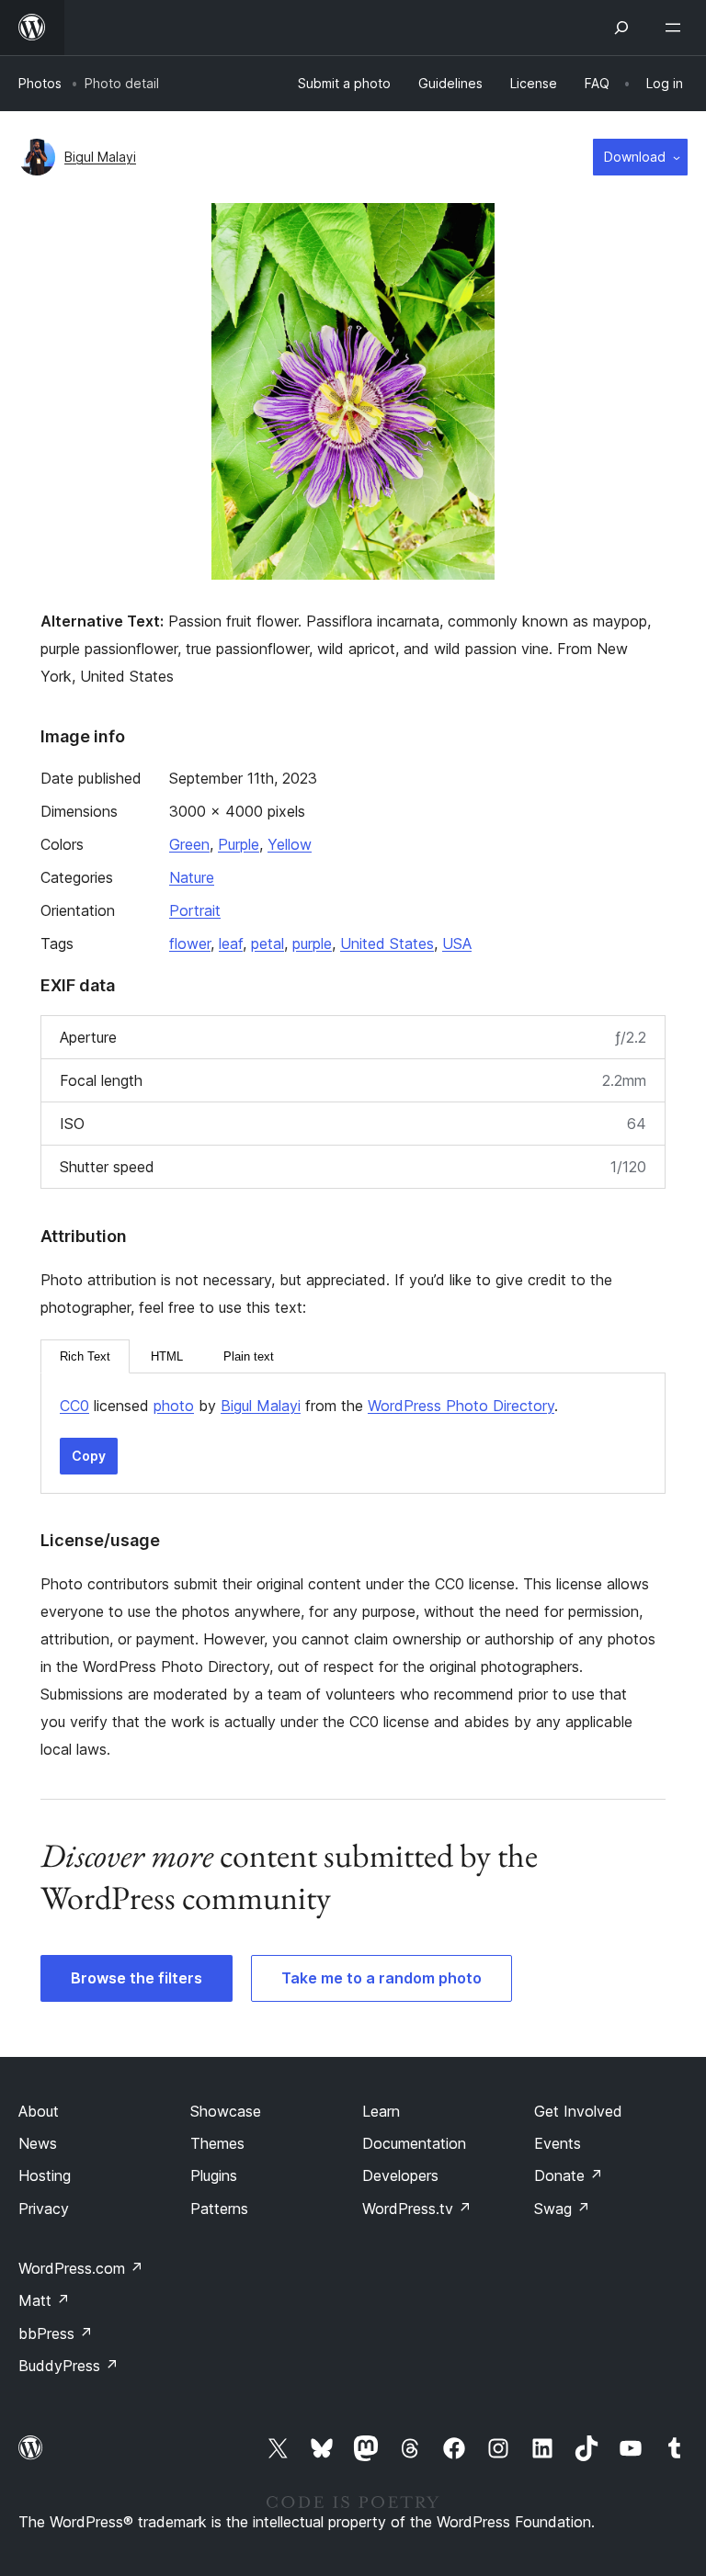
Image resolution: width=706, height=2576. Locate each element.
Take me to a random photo (381, 1978)
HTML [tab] (167, 1356)
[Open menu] (677, 28)
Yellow (290, 844)
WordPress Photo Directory (461, 1406)
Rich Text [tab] (85, 1356)
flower (190, 943)
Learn (381, 2111)
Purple (239, 844)
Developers (400, 2175)
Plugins (214, 2175)
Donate (569, 2175)
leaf (231, 943)
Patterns (219, 2209)
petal (268, 943)
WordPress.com (81, 2268)
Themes (217, 2143)
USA (457, 943)
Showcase (226, 2111)
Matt (44, 2300)
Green (189, 844)
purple (312, 943)
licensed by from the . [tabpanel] (309, 1406)
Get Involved (578, 2111)
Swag (562, 2209)
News (38, 2143)
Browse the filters (137, 1978)
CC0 (74, 1406)
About (39, 2111)
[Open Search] (621, 28)
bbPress (56, 2333)
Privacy (44, 2209)
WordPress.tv (417, 2209)
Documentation (414, 2143)
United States (387, 943)
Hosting (45, 2175)
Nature (192, 877)
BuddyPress (68, 2366)
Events (558, 2143)
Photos (40, 83)
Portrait (195, 910)
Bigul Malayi (100, 157)
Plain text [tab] (249, 1356)
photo (174, 1406)
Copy (89, 1456)
